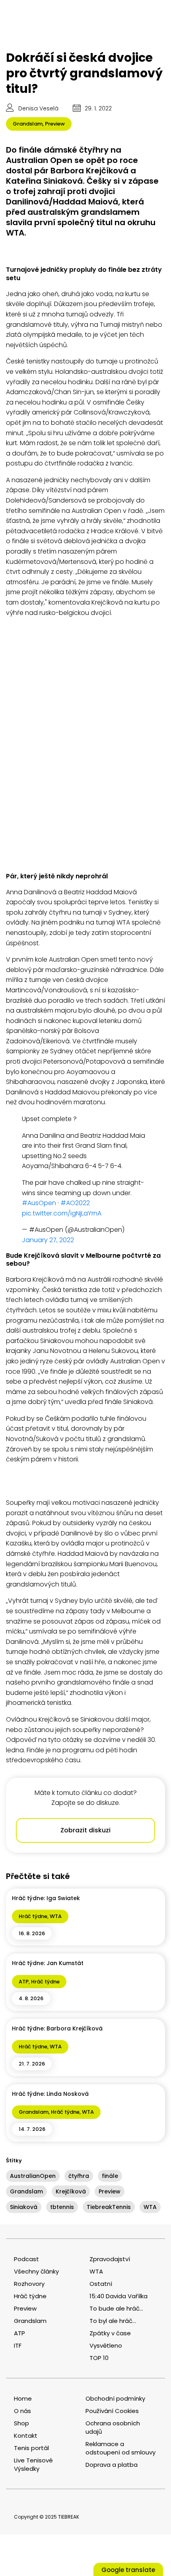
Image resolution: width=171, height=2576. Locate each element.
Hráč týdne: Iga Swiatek (46, 1898)
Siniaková (24, 2207)
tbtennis (62, 2207)
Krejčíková (71, 2191)
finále (110, 2176)
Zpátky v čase (110, 2333)
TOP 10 (99, 2358)
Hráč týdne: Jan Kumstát (48, 1963)
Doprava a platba (112, 2465)
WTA (56, 1916)
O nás (22, 2411)
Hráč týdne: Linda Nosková (50, 2094)
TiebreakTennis (109, 2207)
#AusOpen (39, 1203)
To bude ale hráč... (116, 2308)
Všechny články (36, 2271)
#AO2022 (75, 1203)
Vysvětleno (106, 2345)
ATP (24, 1982)
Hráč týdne (33, 1916)
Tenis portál (31, 2448)
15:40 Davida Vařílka (119, 2296)
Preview (55, 124)
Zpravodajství (110, 2259)
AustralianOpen (33, 2176)
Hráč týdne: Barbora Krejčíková (57, 2028)
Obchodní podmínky (115, 2398)
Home (23, 2398)
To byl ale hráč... (113, 2321)
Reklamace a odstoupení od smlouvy (120, 2448)
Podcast (26, 2259)
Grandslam (28, 124)
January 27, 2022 (48, 1240)
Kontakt (26, 2436)
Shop (21, 2423)
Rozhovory (29, 2284)
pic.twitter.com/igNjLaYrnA (62, 1213)
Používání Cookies (112, 2411)
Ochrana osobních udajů (113, 2427)
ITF (18, 2345)
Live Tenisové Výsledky (33, 2464)
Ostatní (101, 2284)
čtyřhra (79, 2176)
